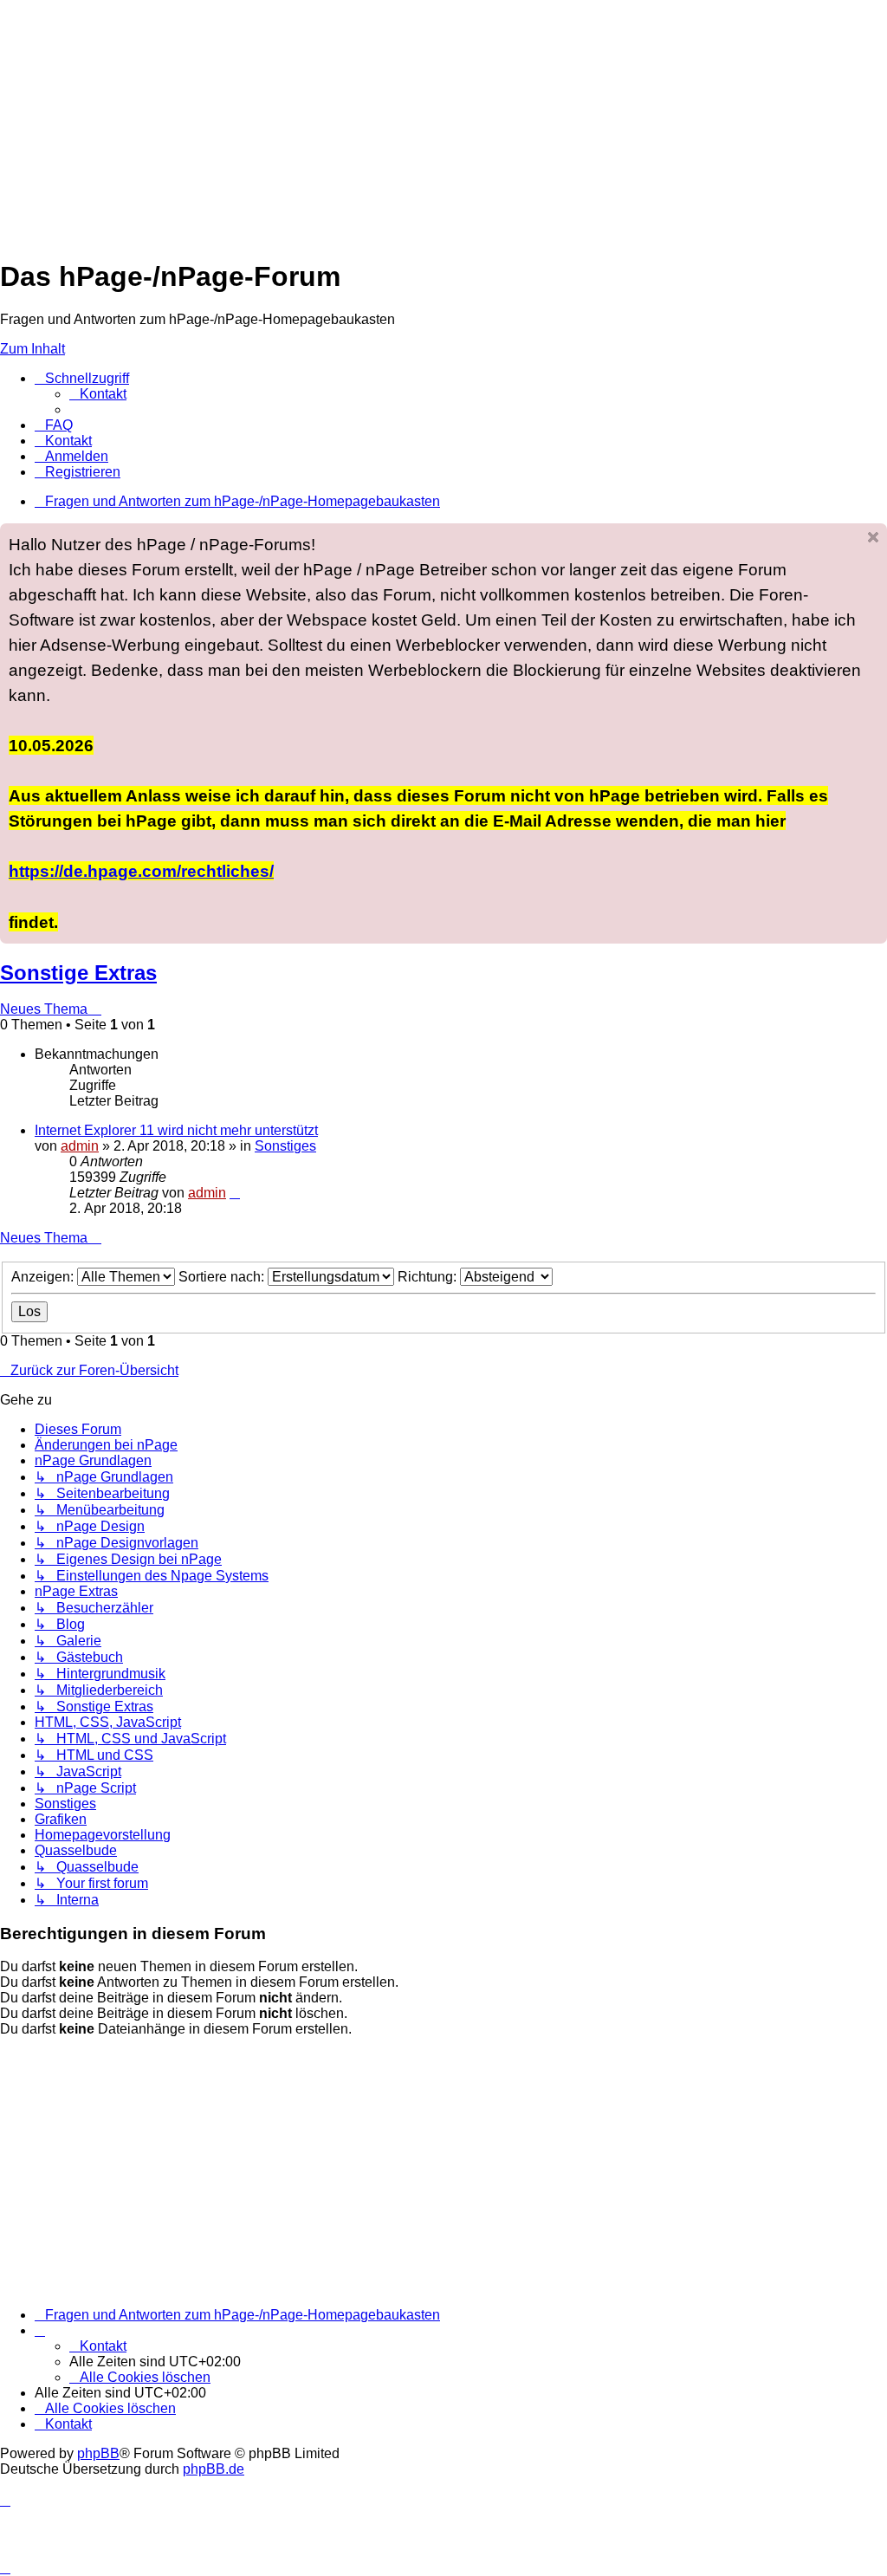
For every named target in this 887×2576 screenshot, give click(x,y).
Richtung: (429, 1277)
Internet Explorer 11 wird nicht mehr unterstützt (176, 1130)
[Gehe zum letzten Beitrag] (235, 1193)
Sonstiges (285, 1146)
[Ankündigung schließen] (873, 537)
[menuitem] (98, 394)
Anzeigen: (44, 1277)
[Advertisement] (443, 121)
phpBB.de (214, 2469)
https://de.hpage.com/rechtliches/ (141, 871)
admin (80, 1146)
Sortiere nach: (223, 1277)
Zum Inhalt (32, 349)
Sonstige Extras (78, 973)
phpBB (98, 2453)
